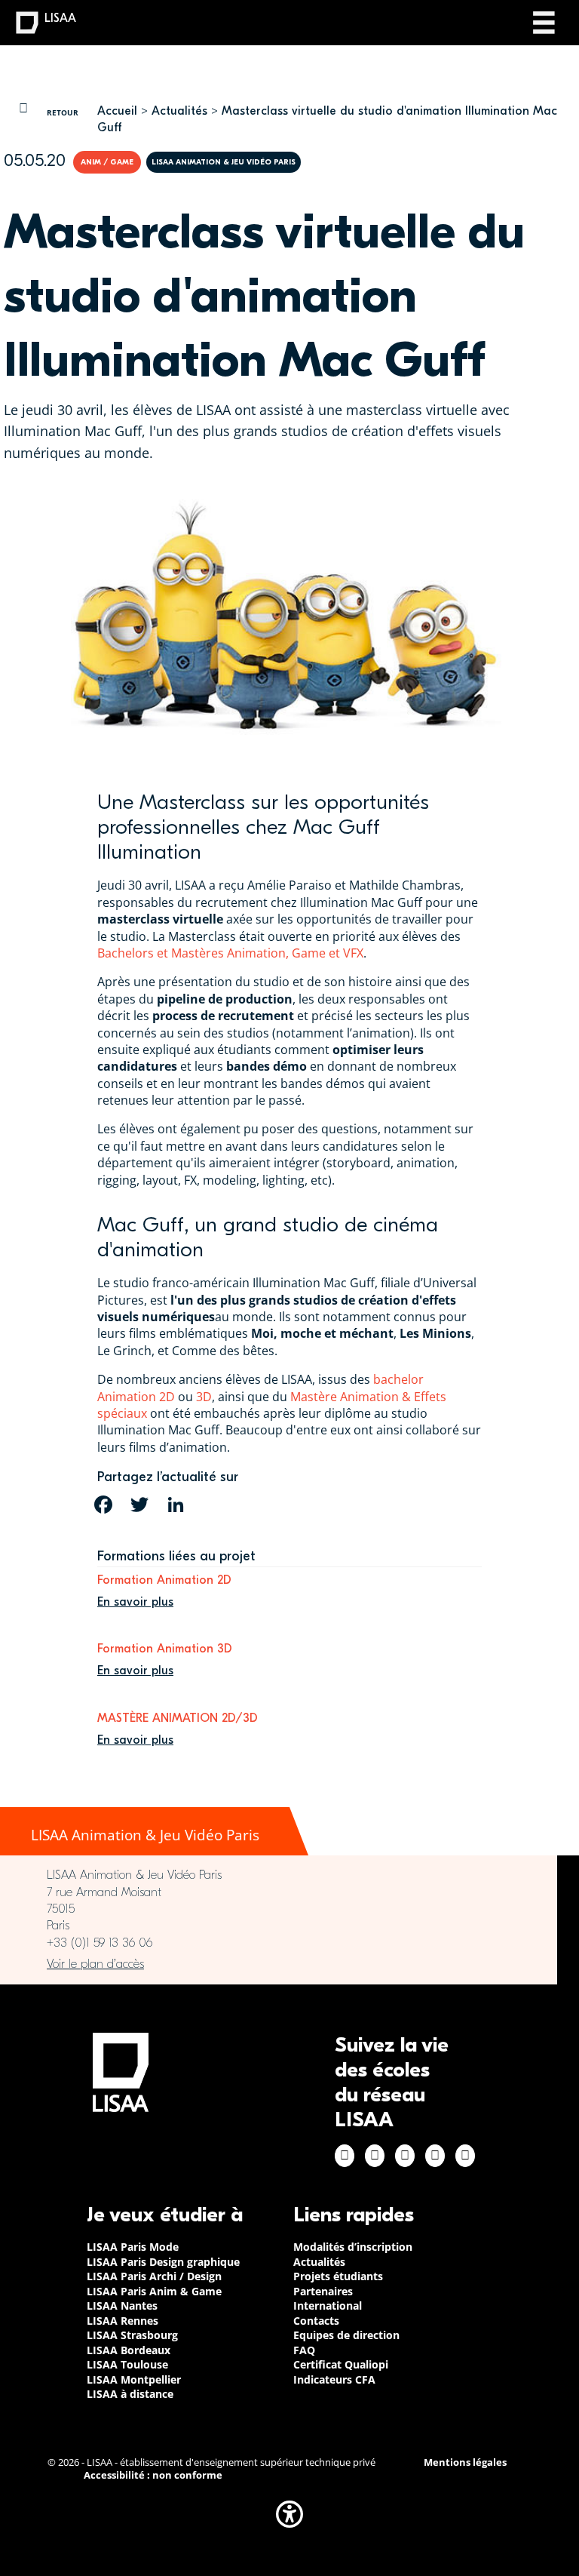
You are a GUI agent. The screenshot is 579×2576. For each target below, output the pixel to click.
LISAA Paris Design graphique (163, 2262)
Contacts (316, 2321)
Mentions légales (465, 2462)
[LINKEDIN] (176, 1505)
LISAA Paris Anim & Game (154, 2291)
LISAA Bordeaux (129, 2350)
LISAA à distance (130, 2394)
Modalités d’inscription (353, 2247)
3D (204, 1397)
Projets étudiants (338, 2276)
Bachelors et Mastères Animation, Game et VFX (230, 953)
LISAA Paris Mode (133, 2247)
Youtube (465, 2156)
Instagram (375, 2156)
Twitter (435, 2156)
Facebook (345, 2156)
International (328, 2305)
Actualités (179, 111)
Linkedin (405, 2156)
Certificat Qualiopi (341, 2364)
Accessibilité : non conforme (153, 2475)
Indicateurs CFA (334, 2379)
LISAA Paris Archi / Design (154, 2276)
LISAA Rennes (123, 2321)
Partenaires (323, 2291)
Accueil (117, 111)
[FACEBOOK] (103, 1505)
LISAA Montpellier (134, 2379)
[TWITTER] (139, 1505)
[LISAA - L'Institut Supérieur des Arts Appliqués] (121, 2072)
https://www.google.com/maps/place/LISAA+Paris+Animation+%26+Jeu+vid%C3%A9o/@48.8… (279, 1964)
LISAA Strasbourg (132, 2335)
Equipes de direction (346, 2335)
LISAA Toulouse (127, 2364)
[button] (289, 2514)
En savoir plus (135, 1602)
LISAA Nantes (122, 2305)
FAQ (304, 2350)
